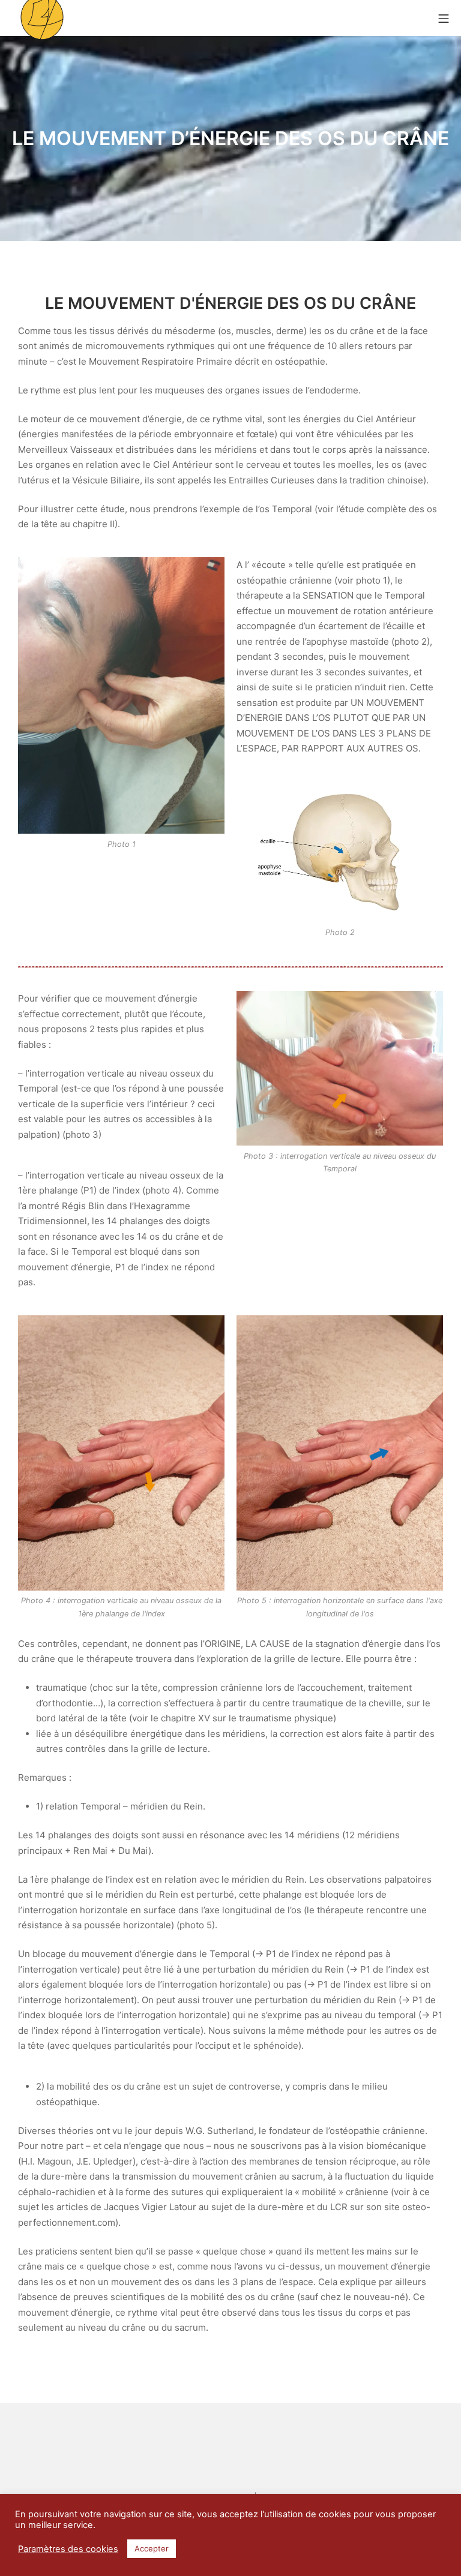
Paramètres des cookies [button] (68, 2549)
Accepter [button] (152, 2548)
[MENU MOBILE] (444, 18)
